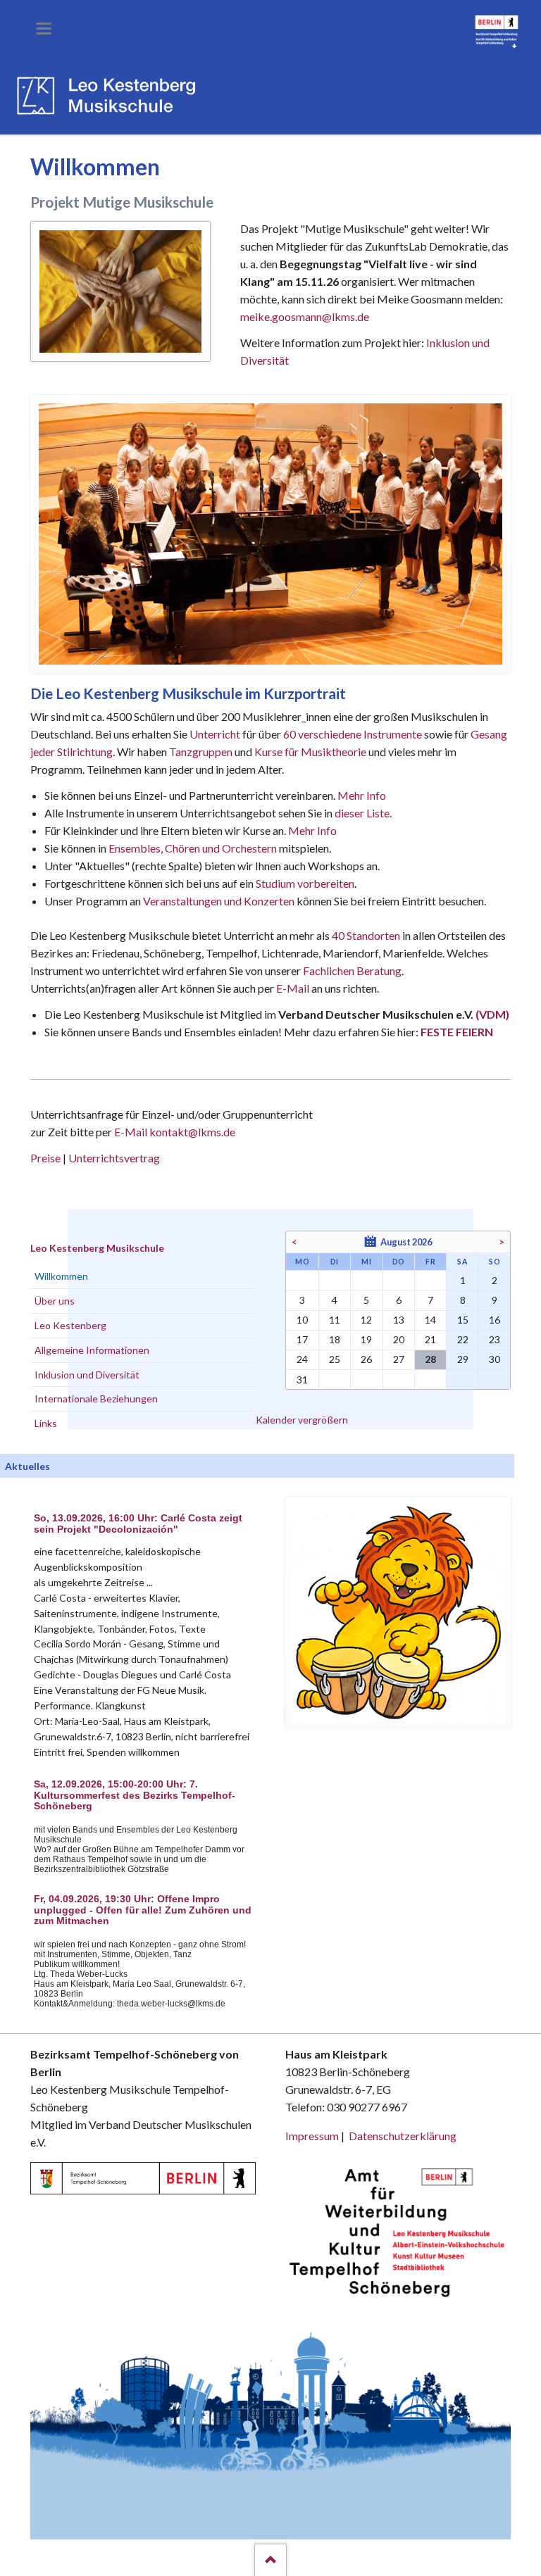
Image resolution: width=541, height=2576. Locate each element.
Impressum (312, 2136)
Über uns (55, 1301)
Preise (45, 1158)
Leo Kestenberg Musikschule (97, 1248)
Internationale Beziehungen (96, 1399)
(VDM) (492, 1014)
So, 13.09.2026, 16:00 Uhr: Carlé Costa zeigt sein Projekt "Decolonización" (138, 1524)
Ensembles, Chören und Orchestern (193, 848)
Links (46, 1423)
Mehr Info (362, 795)
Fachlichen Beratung (351, 970)
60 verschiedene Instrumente (353, 734)
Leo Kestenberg (70, 1325)
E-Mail (293, 988)
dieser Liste (362, 813)
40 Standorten (366, 935)
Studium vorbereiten (305, 883)
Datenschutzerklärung (403, 2136)
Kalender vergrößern (302, 1420)
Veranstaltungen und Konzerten (219, 901)
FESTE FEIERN (457, 1032)
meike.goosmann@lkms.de (305, 316)
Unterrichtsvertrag (114, 1158)
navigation (44, 29)
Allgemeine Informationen (92, 1350)
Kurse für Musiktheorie (310, 752)
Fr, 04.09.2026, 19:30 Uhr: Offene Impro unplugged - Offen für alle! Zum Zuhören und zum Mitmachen (143, 1910)
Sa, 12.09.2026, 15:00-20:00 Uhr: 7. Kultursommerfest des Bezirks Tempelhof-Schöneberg (135, 1796)
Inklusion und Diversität (87, 1375)
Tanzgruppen (202, 752)
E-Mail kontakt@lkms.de (174, 1132)
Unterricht (215, 734)
